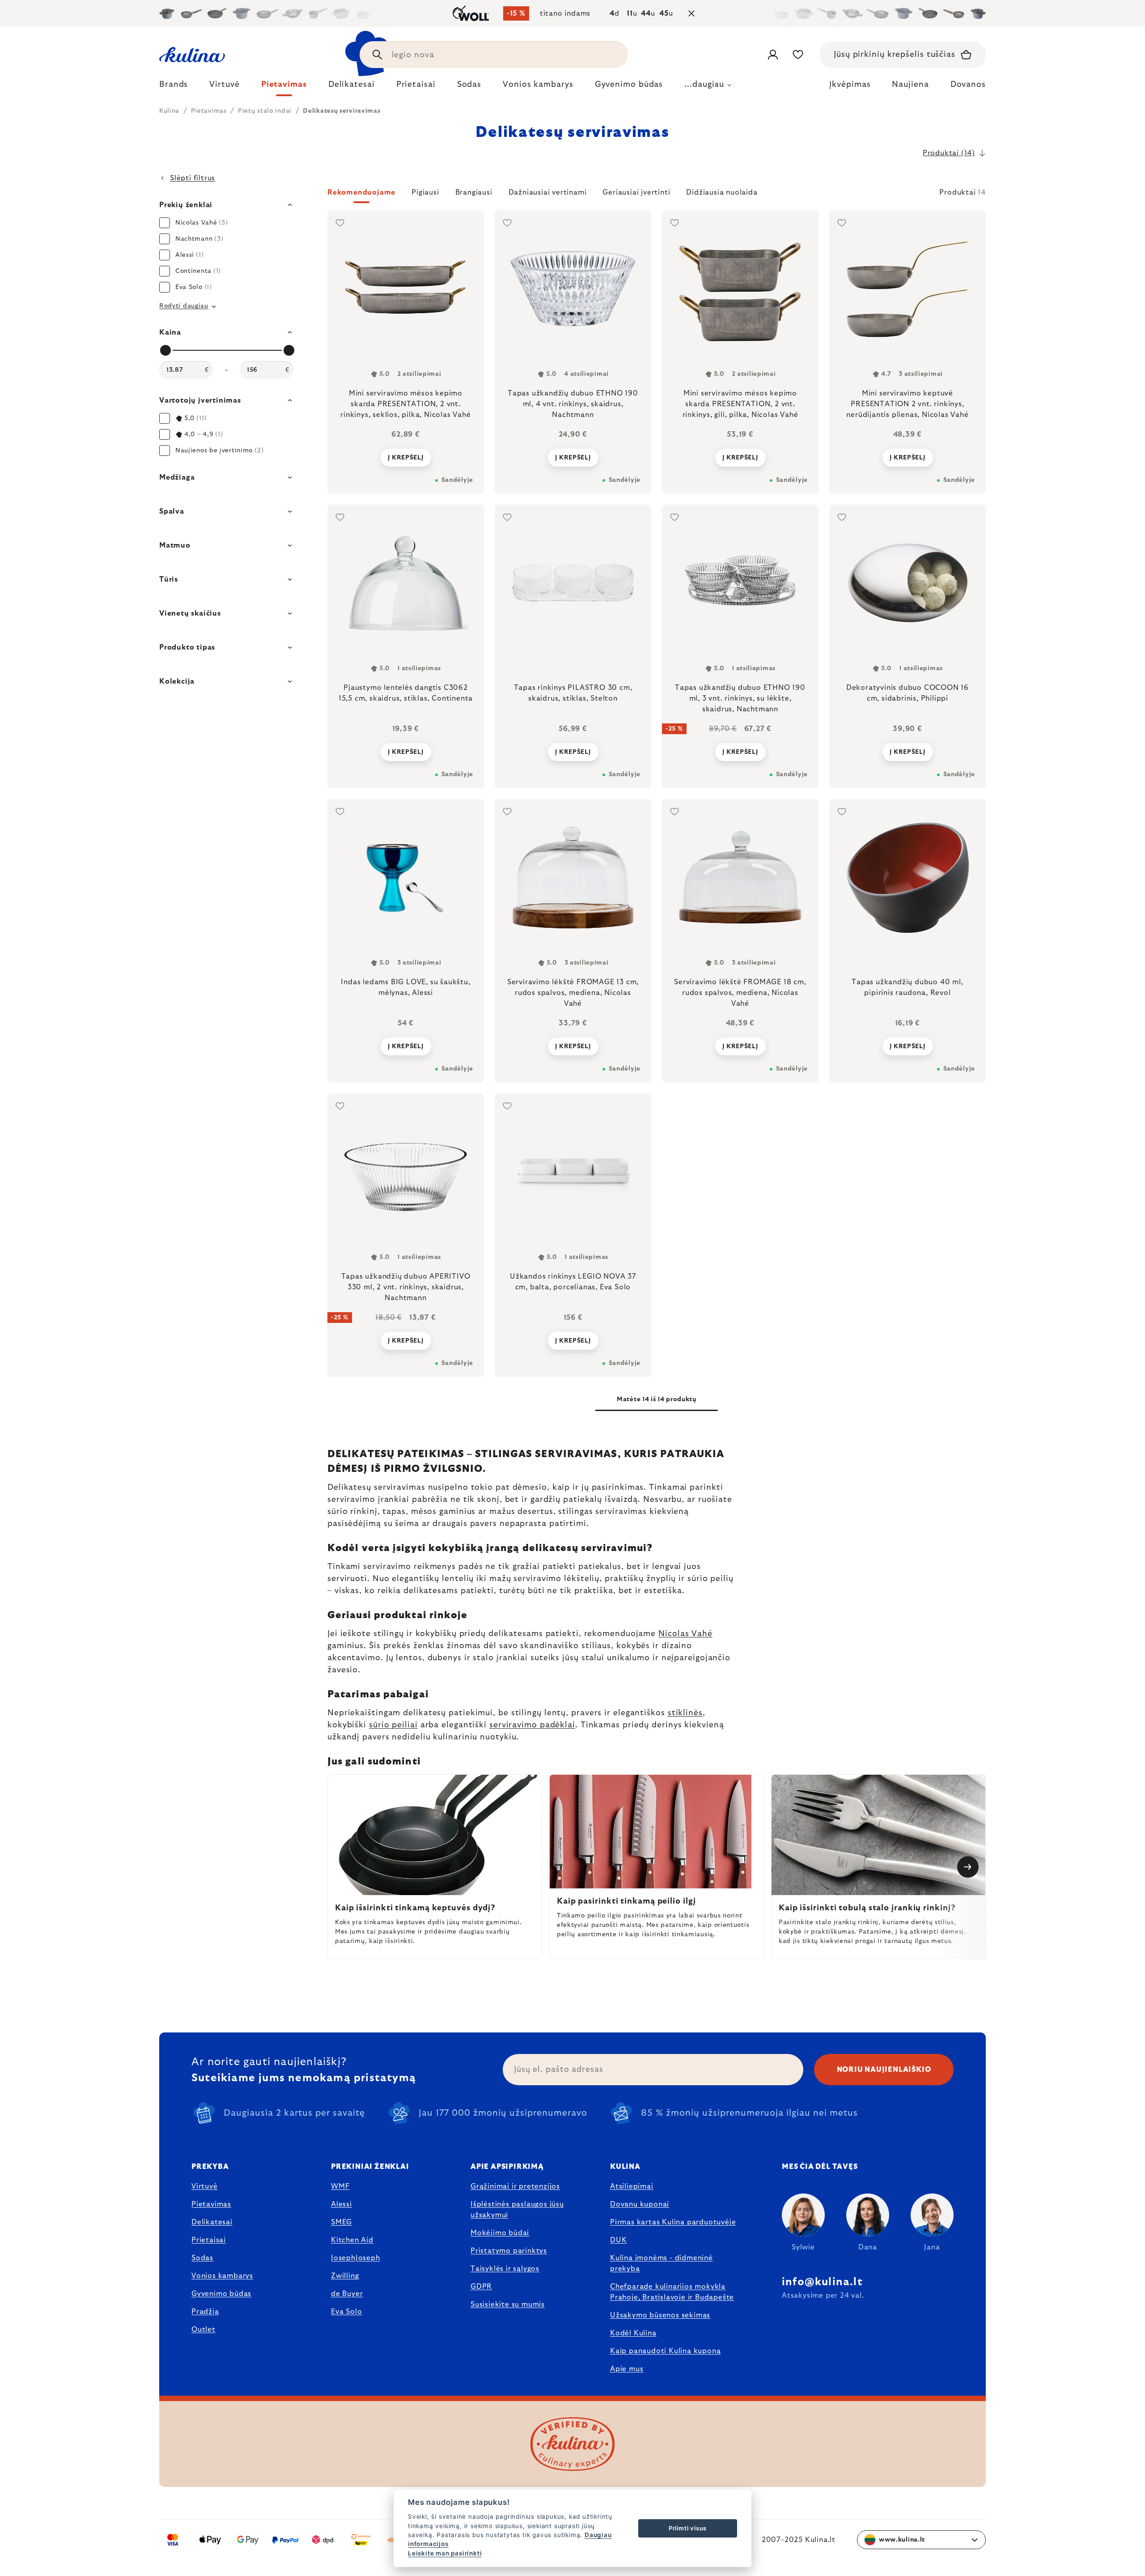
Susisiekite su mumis (508, 2304)
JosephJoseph (356, 2258)
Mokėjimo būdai (500, 2233)
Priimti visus (688, 2528)
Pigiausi (425, 192)
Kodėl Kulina (633, 2333)
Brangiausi (474, 192)
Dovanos (968, 85)
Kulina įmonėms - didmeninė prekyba (662, 2263)
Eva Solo (346, 2312)
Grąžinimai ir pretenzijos (515, 2186)
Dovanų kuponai (640, 2204)
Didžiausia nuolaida (722, 192)
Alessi (341, 2204)
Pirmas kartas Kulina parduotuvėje (673, 2222)
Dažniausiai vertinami (548, 192)
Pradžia (205, 2312)
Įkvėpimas (850, 85)
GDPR (481, 2287)
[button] (657, 195)
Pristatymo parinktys (509, 2251)
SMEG (341, 2222)
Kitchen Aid (352, 2240)
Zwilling (345, 2276)
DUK (618, 2240)
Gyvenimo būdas (221, 2294)
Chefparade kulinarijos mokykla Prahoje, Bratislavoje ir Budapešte (672, 2292)
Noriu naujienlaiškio (884, 2070)
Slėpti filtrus (193, 178)
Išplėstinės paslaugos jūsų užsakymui (517, 2210)
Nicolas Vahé (685, 1634)
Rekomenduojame (361, 192)
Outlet (204, 2329)
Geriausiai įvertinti (636, 192)
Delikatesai (212, 2222)
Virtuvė (205, 2186)
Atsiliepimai (632, 2186)
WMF (340, 2186)
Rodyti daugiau (184, 306)
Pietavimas (211, 2204)
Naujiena (910, 85)
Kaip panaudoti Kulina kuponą (665, 2351)
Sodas (202, 2258)
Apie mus (627, 2369)
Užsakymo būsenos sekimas (660, 2315)
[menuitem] (174, 87)
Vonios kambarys (222, 2276)
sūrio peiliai (393, 1725)
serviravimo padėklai (532, 1725)
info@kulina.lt (822, 2282)
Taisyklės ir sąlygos (505, 2269)
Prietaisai (209, 2240)
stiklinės (685, 1713)
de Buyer (347, 2294)
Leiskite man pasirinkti (445, 2553)
